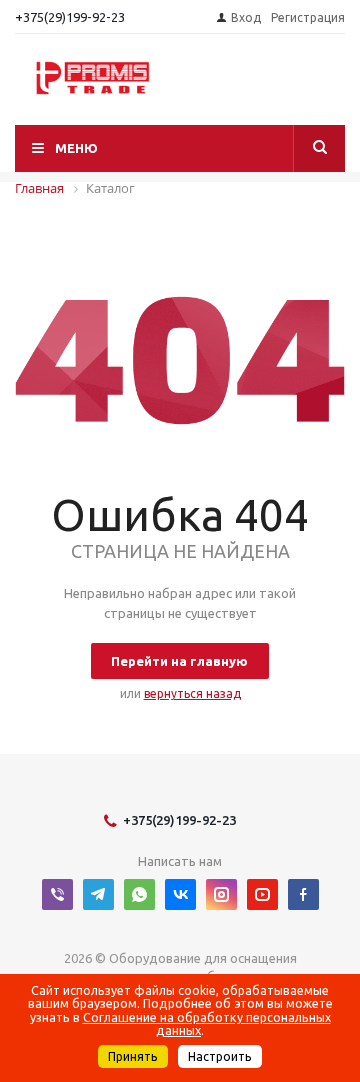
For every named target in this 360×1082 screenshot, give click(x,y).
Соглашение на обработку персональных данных (207, 1024)
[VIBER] (57, 894)
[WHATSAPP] (139, 894)
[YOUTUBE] (262, 894)
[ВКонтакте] (180, 894)
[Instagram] (221, 894)
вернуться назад (192, 693)
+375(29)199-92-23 (70, 17)
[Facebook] (303, 894)
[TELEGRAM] (98, 894)
